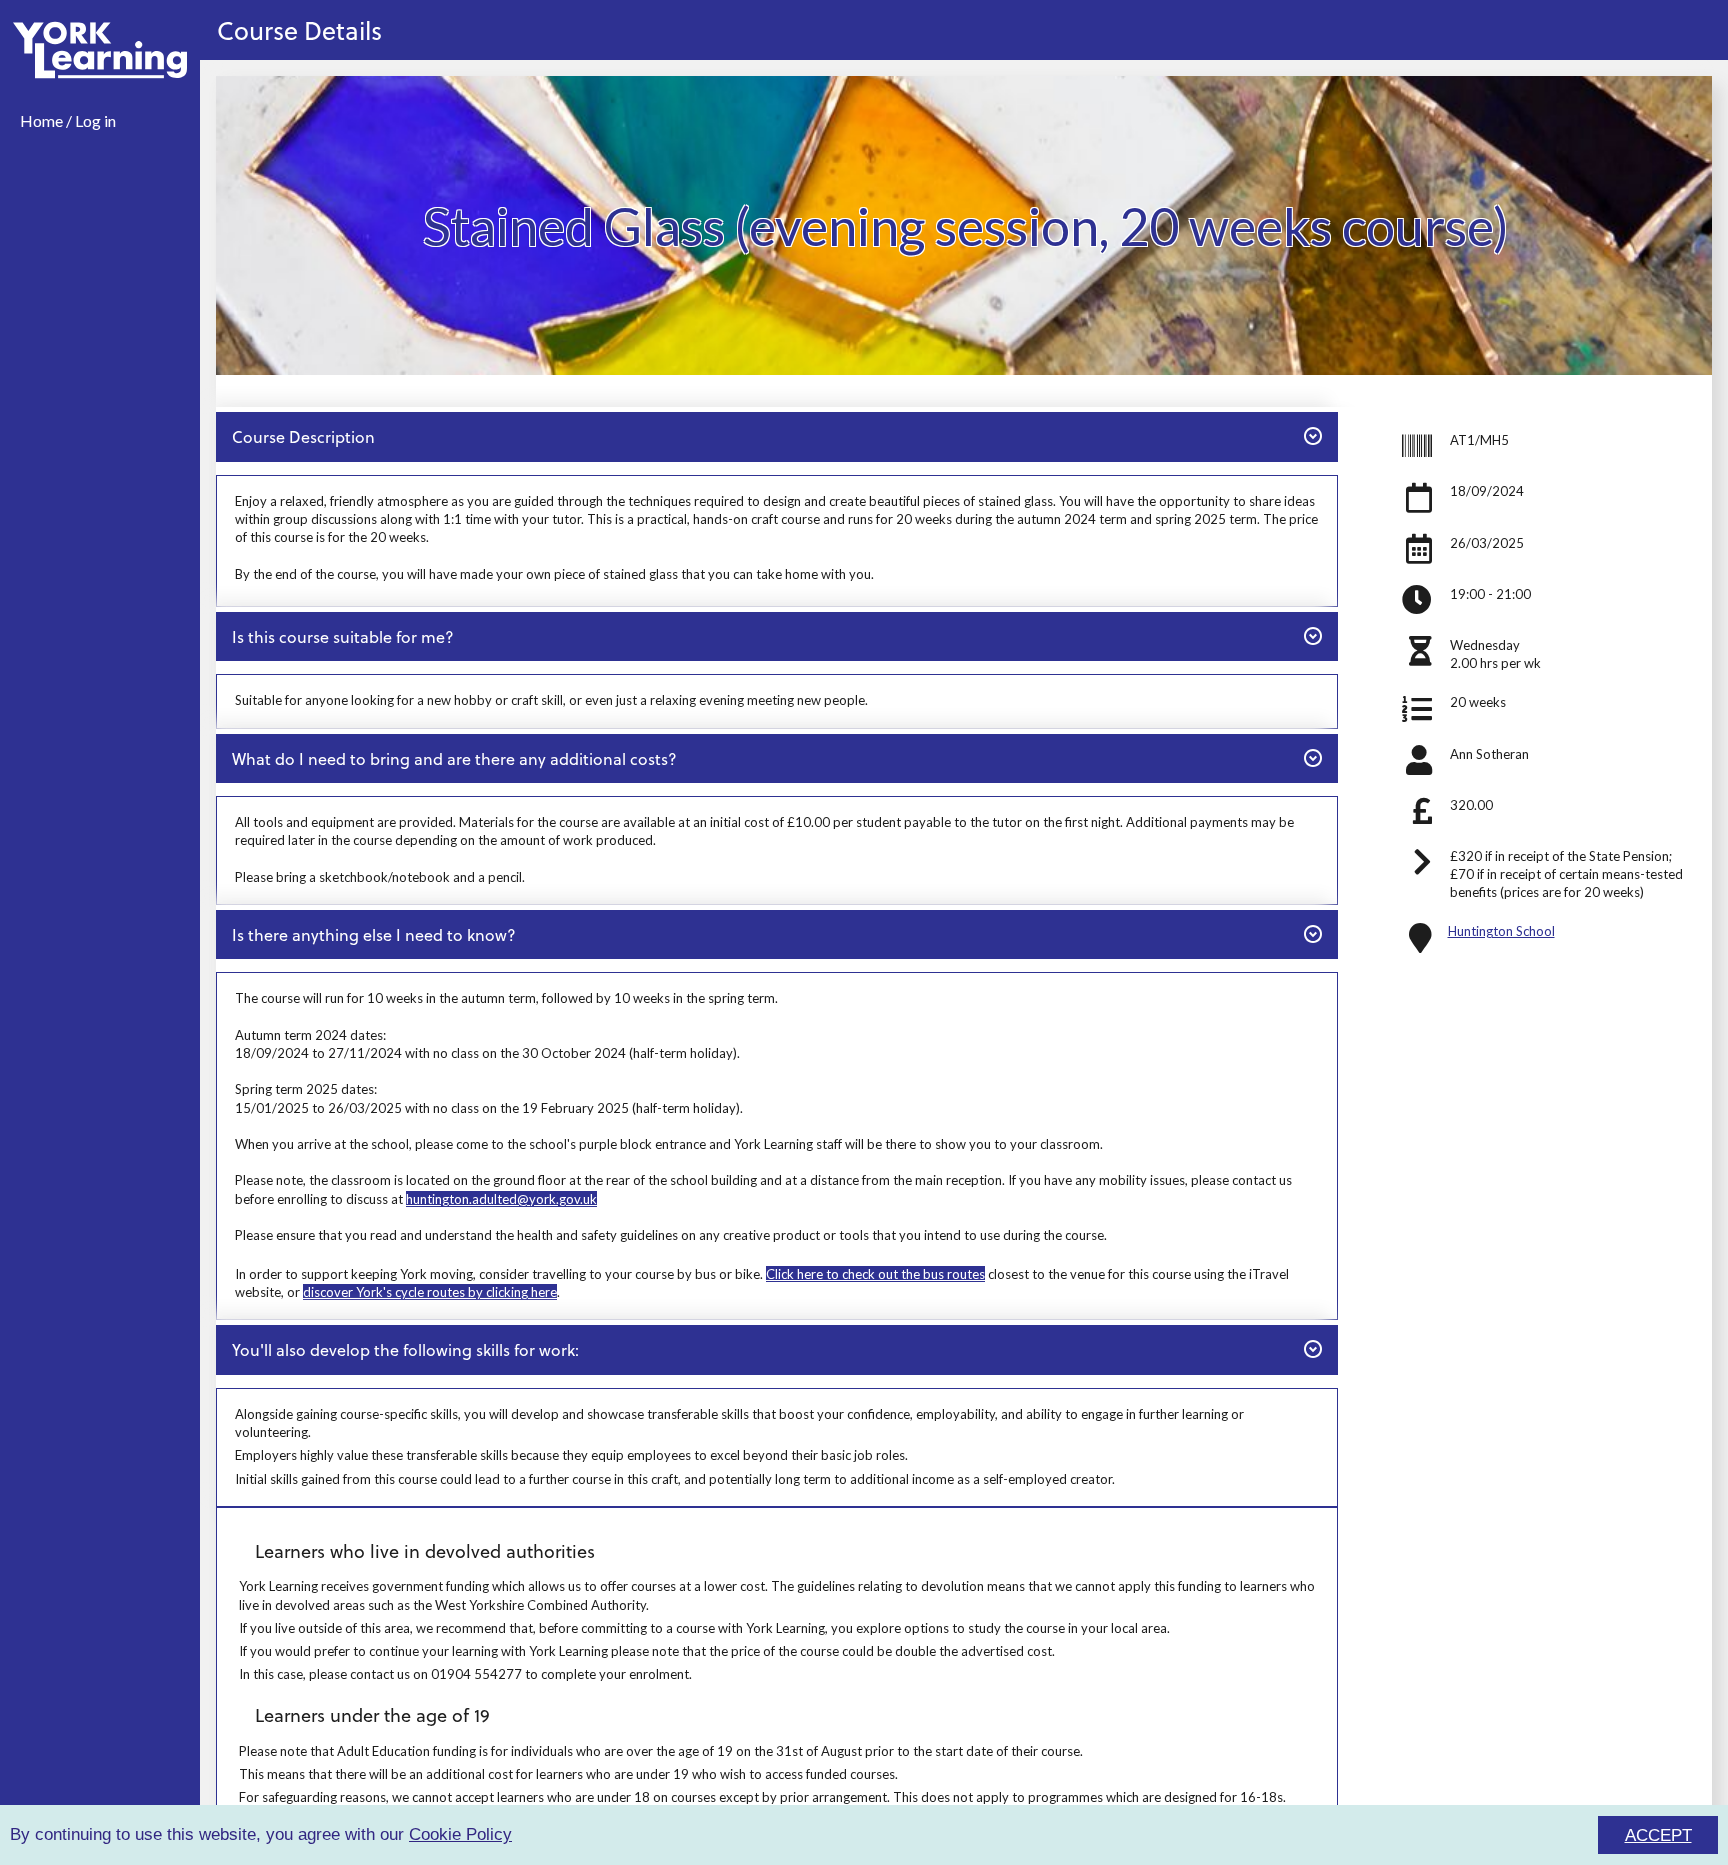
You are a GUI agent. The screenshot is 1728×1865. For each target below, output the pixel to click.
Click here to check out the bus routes (875, 1274)
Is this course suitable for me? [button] (342, 636)
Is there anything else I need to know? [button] (373, 934)
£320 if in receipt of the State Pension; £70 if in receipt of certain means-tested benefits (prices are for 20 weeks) (1566, 874)
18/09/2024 (1487, 491)
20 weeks (1478, 702)
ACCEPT (1658, 1835)
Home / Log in (68, 120)
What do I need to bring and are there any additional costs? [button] (454, 758)
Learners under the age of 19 (372, 1714)
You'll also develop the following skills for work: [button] (405, 1349)
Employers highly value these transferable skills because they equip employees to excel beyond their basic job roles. (571, 1455)
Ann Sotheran (1489, 754)
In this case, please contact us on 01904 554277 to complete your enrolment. (465, 1674)
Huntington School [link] (1501, 931)
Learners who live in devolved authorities (425, 1550)
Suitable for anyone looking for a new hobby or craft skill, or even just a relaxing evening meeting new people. (551, 700)
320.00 (1471, 805)
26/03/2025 (1487, 543)
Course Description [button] (303, 436)
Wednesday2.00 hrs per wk (1495, 654)
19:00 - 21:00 (1490, 594)
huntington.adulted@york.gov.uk (501, 1199)
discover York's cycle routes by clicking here (430, 1292)
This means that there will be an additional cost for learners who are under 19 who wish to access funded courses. (568, 1774)
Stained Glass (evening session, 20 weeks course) (966, 225)
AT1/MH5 (1479, 440)
